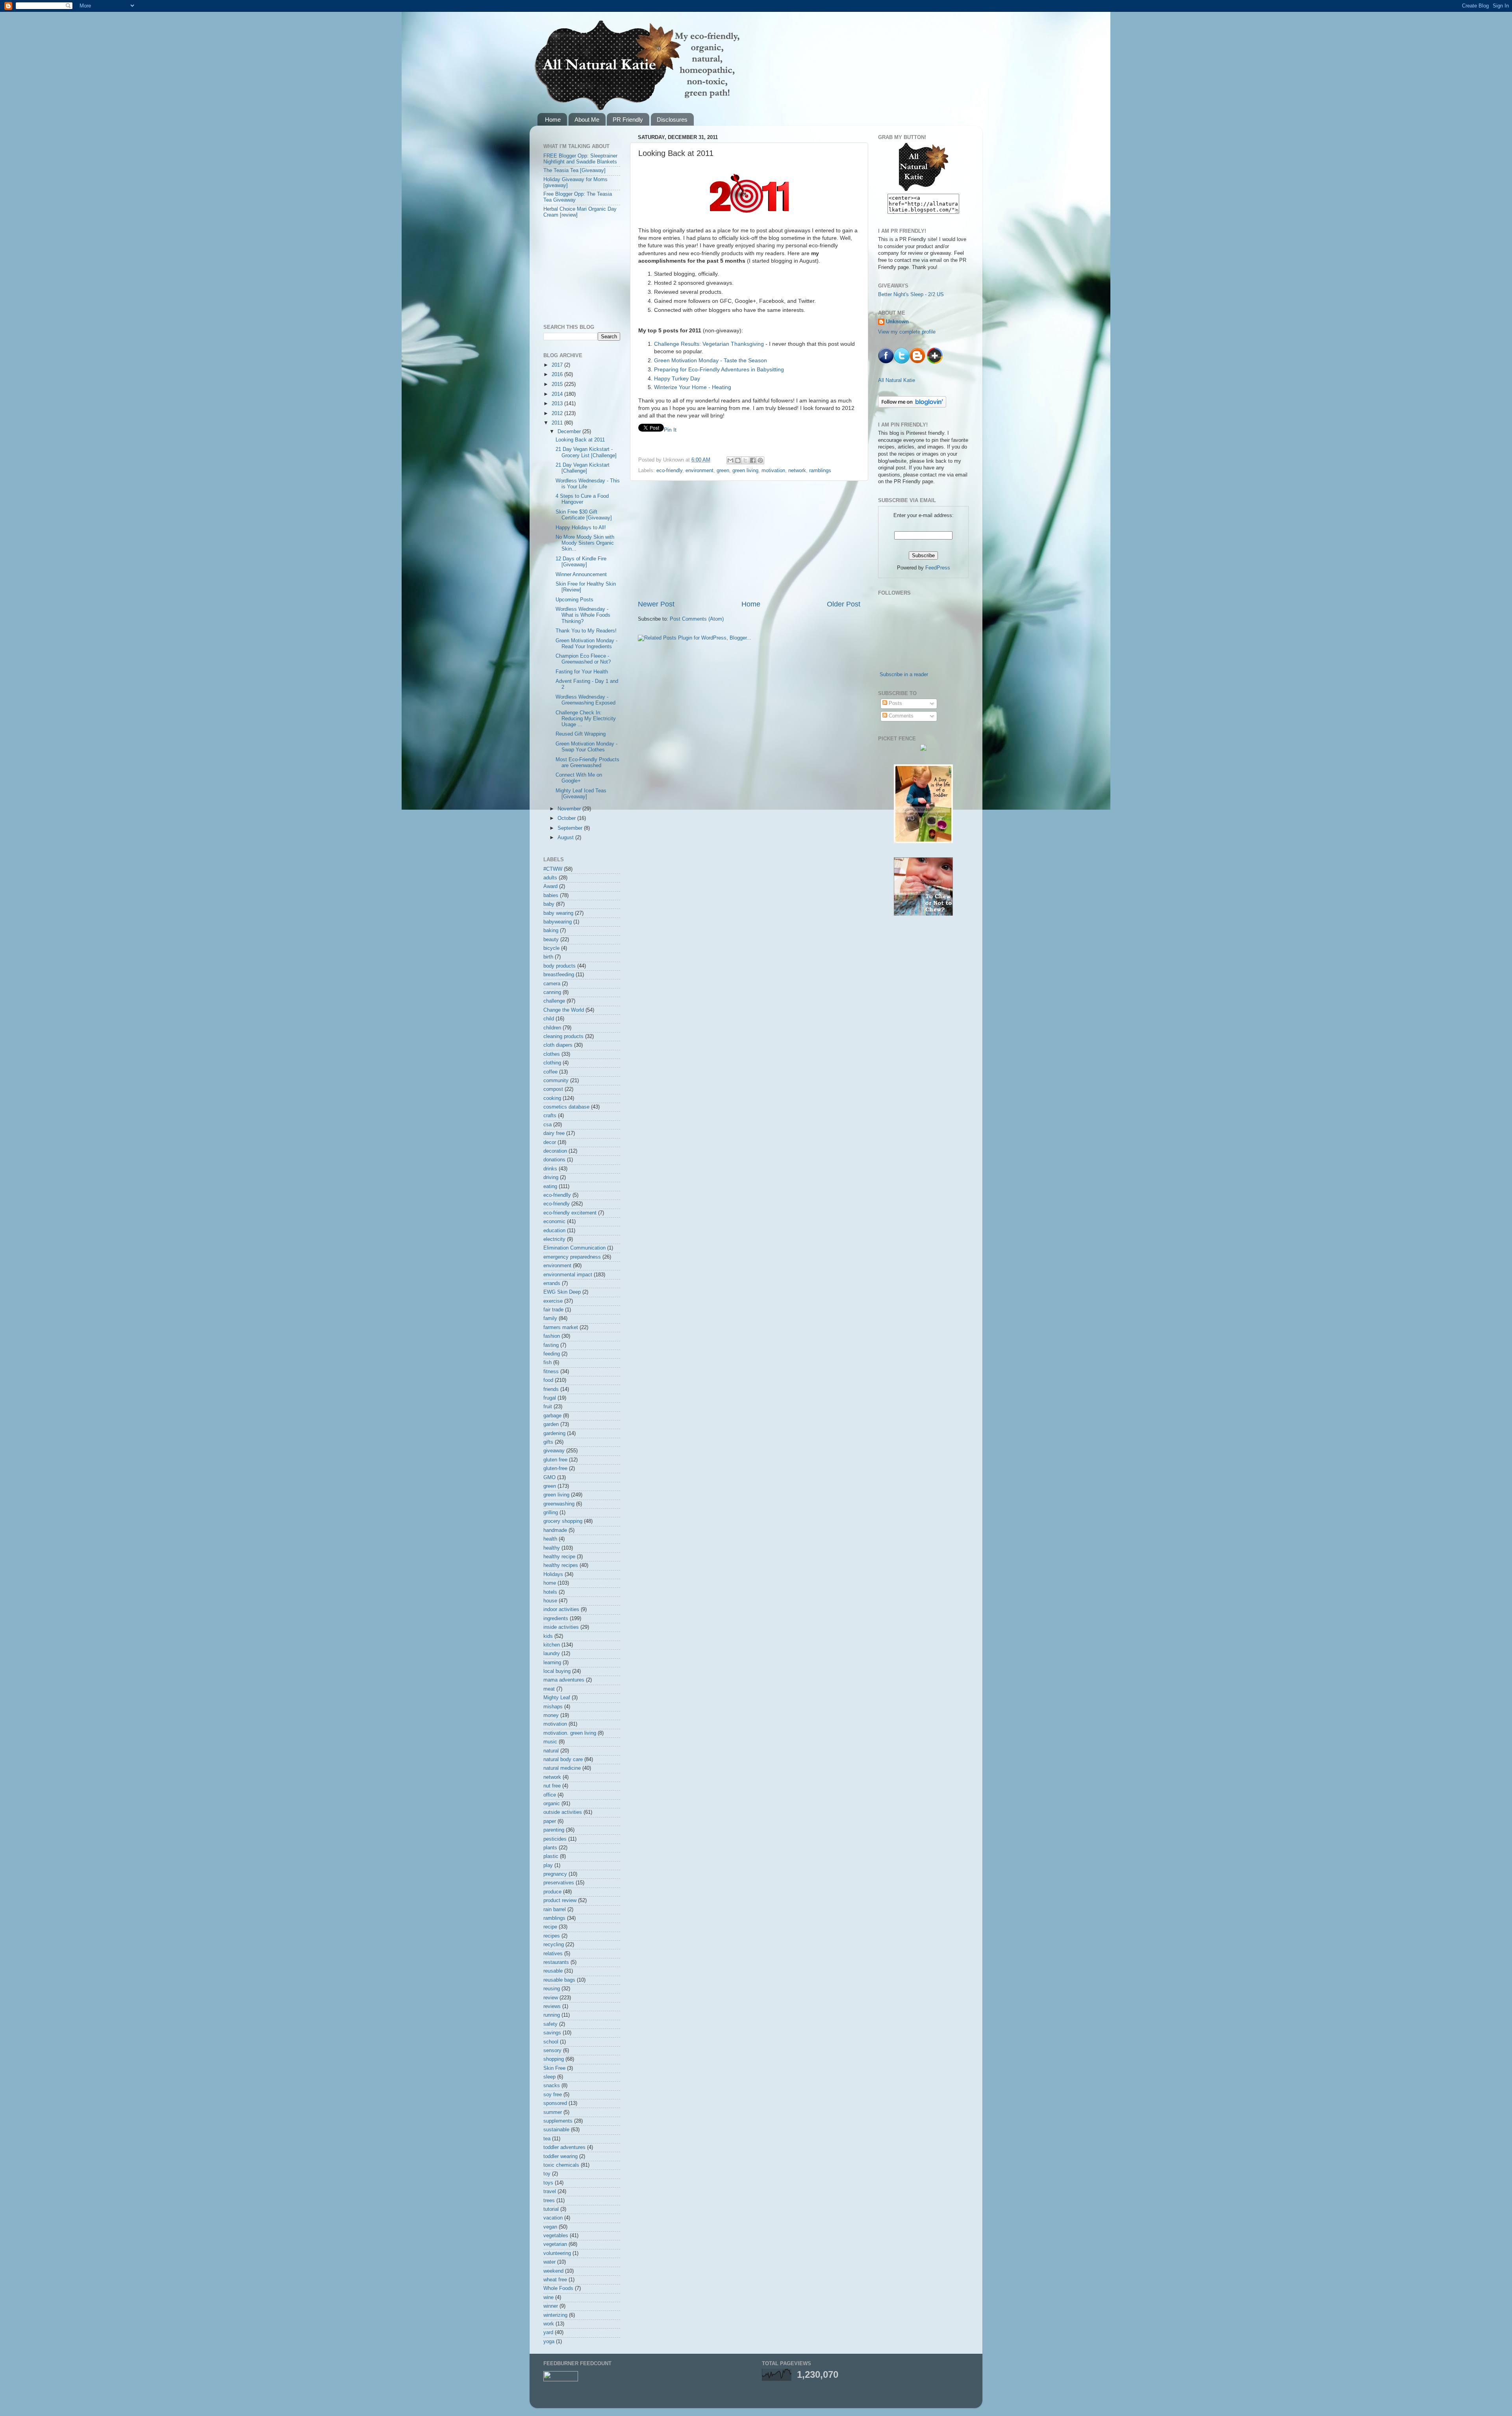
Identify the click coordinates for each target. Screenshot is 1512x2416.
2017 (558, 365)
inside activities (561, 1627)
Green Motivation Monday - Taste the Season (711, 360)
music (550, 1742)
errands (552, 1283)
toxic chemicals (561, 2165)
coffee (550, 1072)
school (551, 2042)
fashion (552, 1336)
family (550, 1318)
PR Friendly (628, 120)
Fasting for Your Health (582, 672)
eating (550, 1187)
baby (549, 904)
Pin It (670, 430)
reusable (553, 1971)
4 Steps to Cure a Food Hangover (582, 499)
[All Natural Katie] (924, 190)
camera (552, 984)
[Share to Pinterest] (760, 460)
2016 (558, 375)
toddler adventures (564, 2147)
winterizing (555, 2315)
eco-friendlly (557, 1195)
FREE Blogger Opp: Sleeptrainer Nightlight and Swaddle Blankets (580, 159)
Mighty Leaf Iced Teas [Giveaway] (581, 794)
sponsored (555, 2103)
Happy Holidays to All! (581, 528)
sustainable (556, 2130)
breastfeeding (559, 975)
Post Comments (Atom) (697, 619)
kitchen (552, 1645)
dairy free (554, 1133)
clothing (552, 1063)
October (567, 818)
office (550, 1795)
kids (548, 1636)
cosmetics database (566, 1107)
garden (551, 1424)
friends (551, 1389)
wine (548, 2297)
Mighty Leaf (557, 1698)
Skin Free (554, 2068)
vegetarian (555, 2244)
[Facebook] (886, 362)
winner (551, 2306)
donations (554, 1160)
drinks (550, 1169)
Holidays (553, 1574)
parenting (554, 1830)
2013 (558, 404)
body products (560, 966)
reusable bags (559, 1980)
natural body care (563, 1760)
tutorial (551, 2209)
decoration (555, 1151)
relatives (553, 1954)
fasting (551, 1345)
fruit (548, 1407)
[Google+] (935, 362)
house (550, 1601)
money (551, 1715)
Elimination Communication (574, 1248)
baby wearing (558, 913)
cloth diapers (558, 1045)
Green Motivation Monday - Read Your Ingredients (586, 644)
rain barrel (555, 1910)
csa (548, 1125)
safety (550, 2024)
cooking (552, 1098)
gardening (554, 1433)
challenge (554, 1001)
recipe (550, 1927)
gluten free (555, 1460)
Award (550, 886)
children (552, 1028)
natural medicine (562, 1768)
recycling (554, 1945)
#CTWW (553, 869)
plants (550, 1848)
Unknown (897, 322)
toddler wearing (561, 2156)
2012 (558, 413)
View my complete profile (907, 332)
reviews (552, 2006)
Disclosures (672, 120)
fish (548, 1363)
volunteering (557, 2253)
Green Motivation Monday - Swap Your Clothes (586, 747)
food (548, 1380)
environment (699, 471)
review (551, 1998)
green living (745, 471)
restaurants (556, 1962)
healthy (552, 1548)
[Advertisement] (749, 540)
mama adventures (564, 1680)
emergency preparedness (572, 1257)
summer (553, 2112)
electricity (554, 1239)
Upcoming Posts (574, 600)
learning (552, 1663)
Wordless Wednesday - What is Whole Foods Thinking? (583, 615)
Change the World (564, 1010)
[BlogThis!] (738, 460)
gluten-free (555, 1469)
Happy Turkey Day (677, 378)
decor (550, 1142)
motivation (773, 471)
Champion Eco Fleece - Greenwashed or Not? (583, 659)
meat (549, 1689)
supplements (558, 2121)
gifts (548, 1442)
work (549, 2324)
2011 (558, 423)
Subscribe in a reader (904, 675)
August (566, 838)
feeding (552, 1354)
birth (548, 957)
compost (553, 1089)
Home (553, 120)
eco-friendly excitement (570, 1213)
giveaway (554, 1451)
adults (550, 878)
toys (548, 2183)
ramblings (820, 471)
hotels (550, 1592)
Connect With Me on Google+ (579, 778)
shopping (554, 2059)
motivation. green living (570, 1733)
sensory (552, 2051)
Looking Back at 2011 (580, 440)
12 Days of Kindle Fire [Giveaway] (581, 562)
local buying (557, 1671)
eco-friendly (669, 471)
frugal (550, 1398)
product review (560, 1901)
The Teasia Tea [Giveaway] (574, 171)
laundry (552, 1654)
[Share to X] (745, 460)
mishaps (553, 1707)
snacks (552, 2086)
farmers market (561, 1328)
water (549, 2262)
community (556, 1081)
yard (548, 2333)
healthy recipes (561, 1565)
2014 (558, 394)
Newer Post (656, 604)
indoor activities (561, 1609)
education (554, 1231)
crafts (550, 1116)
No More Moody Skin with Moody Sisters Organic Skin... (585, 543)
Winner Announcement (581, 575)
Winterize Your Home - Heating (693, 387)
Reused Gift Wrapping (581, 734)
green (723, 471)
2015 (558, 384)
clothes (552, 1054)
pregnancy (555, 1874)
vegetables (556, 2236)
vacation (553, 2218)
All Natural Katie (897, 380)
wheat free (555, 2280)
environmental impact (568, 1275)
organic (552, 1804)
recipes (552, 1936)
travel (550, 2192)
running (552, 2015)
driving (551, 1177)
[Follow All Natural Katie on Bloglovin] (912, 406)
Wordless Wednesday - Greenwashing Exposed (586, 700)
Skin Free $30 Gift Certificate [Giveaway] (584, 515)
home (550, 1583)
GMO (549, 1478)
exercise (553, 1301)
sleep (549, 2077)
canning (552, 992)
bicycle (551, 948)
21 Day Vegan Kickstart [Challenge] (583, 468)
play (548, 1865)
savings (552, 2033)
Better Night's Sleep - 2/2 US (911, 295)
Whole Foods (558, 2288)
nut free (552, 1786)
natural (551, 1751)
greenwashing (559, 1504)
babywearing (558, 922)
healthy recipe (559, 1557)
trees (549, 2201)
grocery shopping (563, 1521)
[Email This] (730, 460)
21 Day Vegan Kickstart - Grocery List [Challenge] (586, 452)
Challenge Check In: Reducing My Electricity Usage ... (586, 719)
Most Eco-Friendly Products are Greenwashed (587, 763)
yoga (549, 2342)
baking (551, 931)
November (570, 809)
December (570, 432)
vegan (550, 2227)
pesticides (555, 1839)
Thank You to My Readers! (586, 631)
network (797, 471)
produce (552, 1892)
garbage (552, 1416)
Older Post (844, 604)
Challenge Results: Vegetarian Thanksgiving (709, 344)
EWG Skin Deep (562, 1292)
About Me (587, 120)
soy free (553, 2095)
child (549, 1019)
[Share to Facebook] (753, 460)
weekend (553, 2271)
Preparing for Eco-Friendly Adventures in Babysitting (719, 369)
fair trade (553, 1310)
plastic (551, 1856)
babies (551, 896)
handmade (555, 1530)
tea (547, 2139)
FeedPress (938, 568)
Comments (900, 716)
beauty (551, 940)
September (571, 828)
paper (550, 1821)
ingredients (556, 1619)
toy (547, 2174)
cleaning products (563, 1036)
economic (554, 1222)
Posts (895, 703)
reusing (552, 1989)
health (550, 1539)
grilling (551, 1513)
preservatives (559, 1883)
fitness (551, 1372)
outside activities (563, 1812)
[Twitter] (902, 362)
